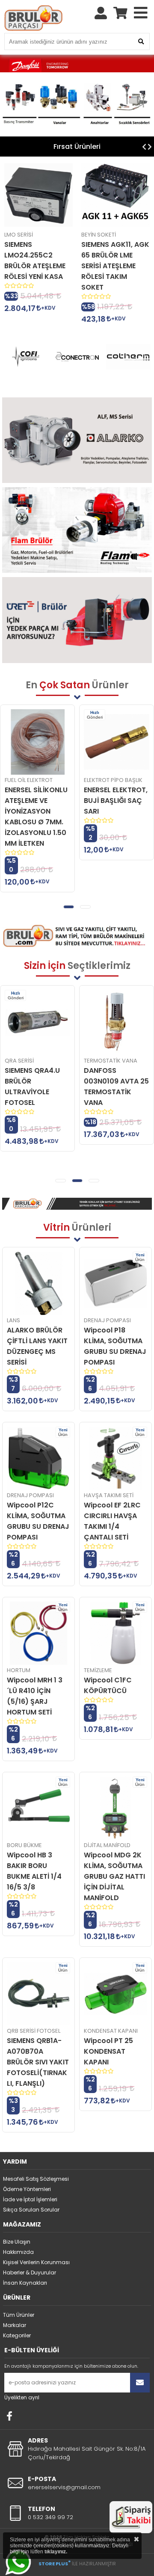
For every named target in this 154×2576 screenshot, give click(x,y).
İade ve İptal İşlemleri (30, 2199)
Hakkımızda (18, 2252)
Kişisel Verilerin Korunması (36, 2262)
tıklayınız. (56, 2552)
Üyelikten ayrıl (22, 2397)
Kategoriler (17, 2335)
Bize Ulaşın (17, 2242)
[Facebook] (9, 2416)
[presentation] (144, 147)
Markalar (15, 2325)
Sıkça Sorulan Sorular (31, 2210)
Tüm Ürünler (19, 2315)
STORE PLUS (55, 2564)
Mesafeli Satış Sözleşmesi (36, 2179)
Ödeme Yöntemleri (27, 2189)
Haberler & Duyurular (30, 2273)
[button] (69, 907)
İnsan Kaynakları (25, 2283)
